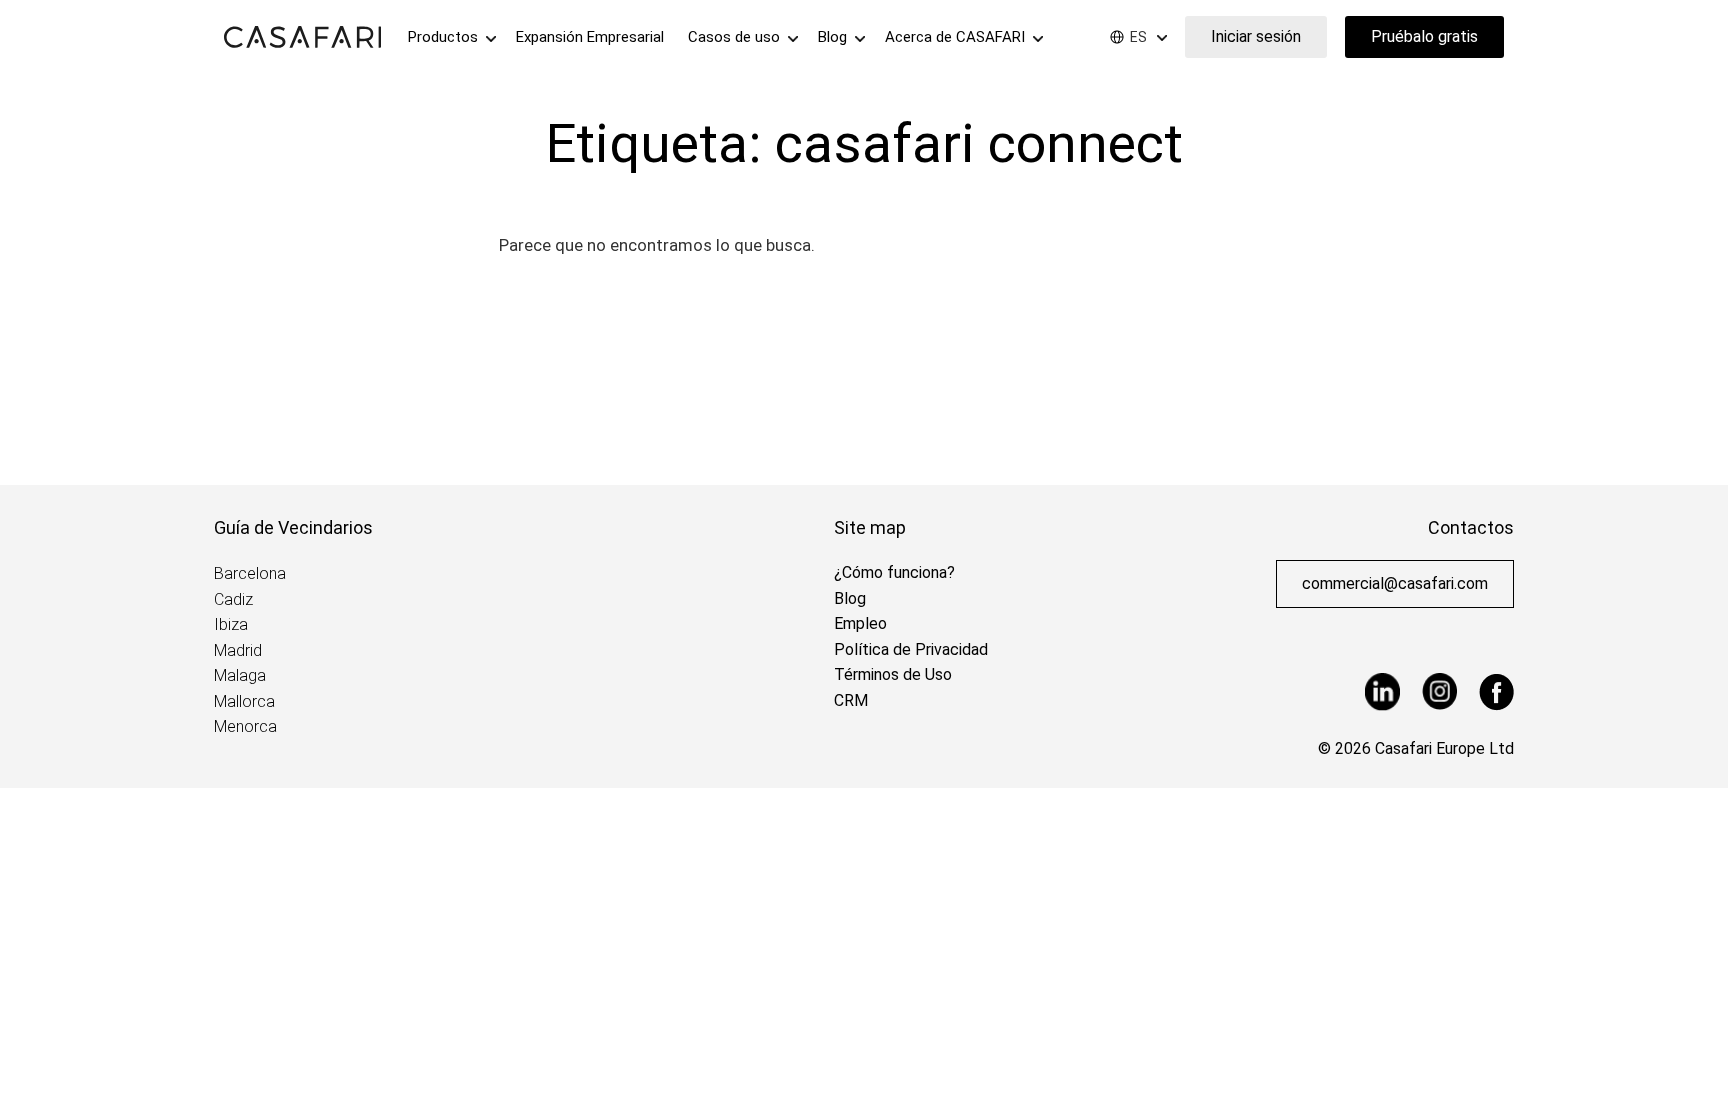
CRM (851, 700)
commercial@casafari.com (1395, 583)
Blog (834, 37)
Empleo (860, 623)
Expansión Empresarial (590, 37)
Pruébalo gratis (1424, 36)
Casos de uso (736, 37)
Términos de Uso (893, 674)
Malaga (240, 675)
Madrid (238, 650)
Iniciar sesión (1256, 36)
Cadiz (233, 599)
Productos (445, 37)
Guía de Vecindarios (293, 527)
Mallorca (244, 701)
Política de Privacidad (911, 649)
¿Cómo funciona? (894, 572)
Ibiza (231, 624)
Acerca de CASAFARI (957, 37)
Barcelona (250, 573)
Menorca (245, 726)
